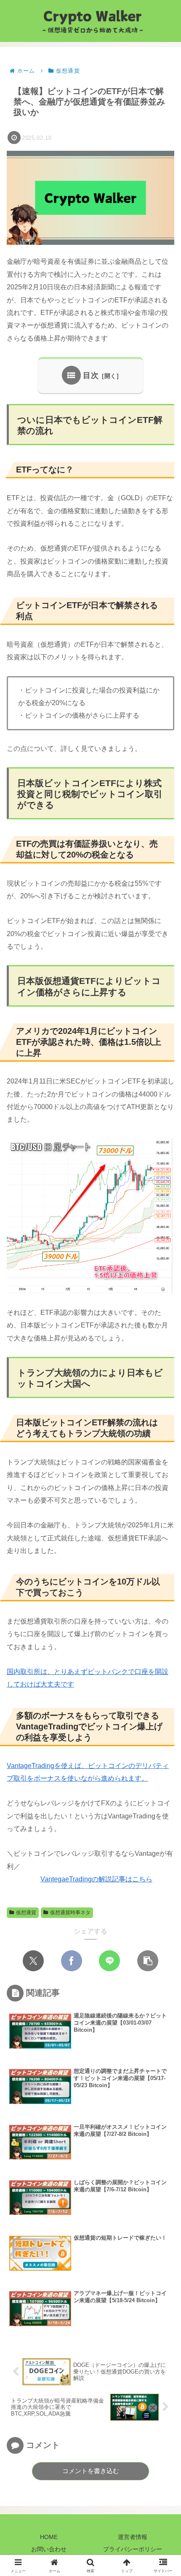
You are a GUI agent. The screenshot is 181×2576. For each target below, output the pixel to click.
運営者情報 (133, 2537)
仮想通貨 (26, 1912)
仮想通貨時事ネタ (70, 1912)
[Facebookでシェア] (72, 1961)
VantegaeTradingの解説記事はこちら (96, 1879)
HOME (49, 2537)
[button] (148, 1961)
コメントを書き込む (91, 2471)
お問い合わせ (49, 2549)
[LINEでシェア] (109, 1961)
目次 (91, 375)
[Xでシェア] (33, 1961)
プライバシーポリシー (133, 2549)
